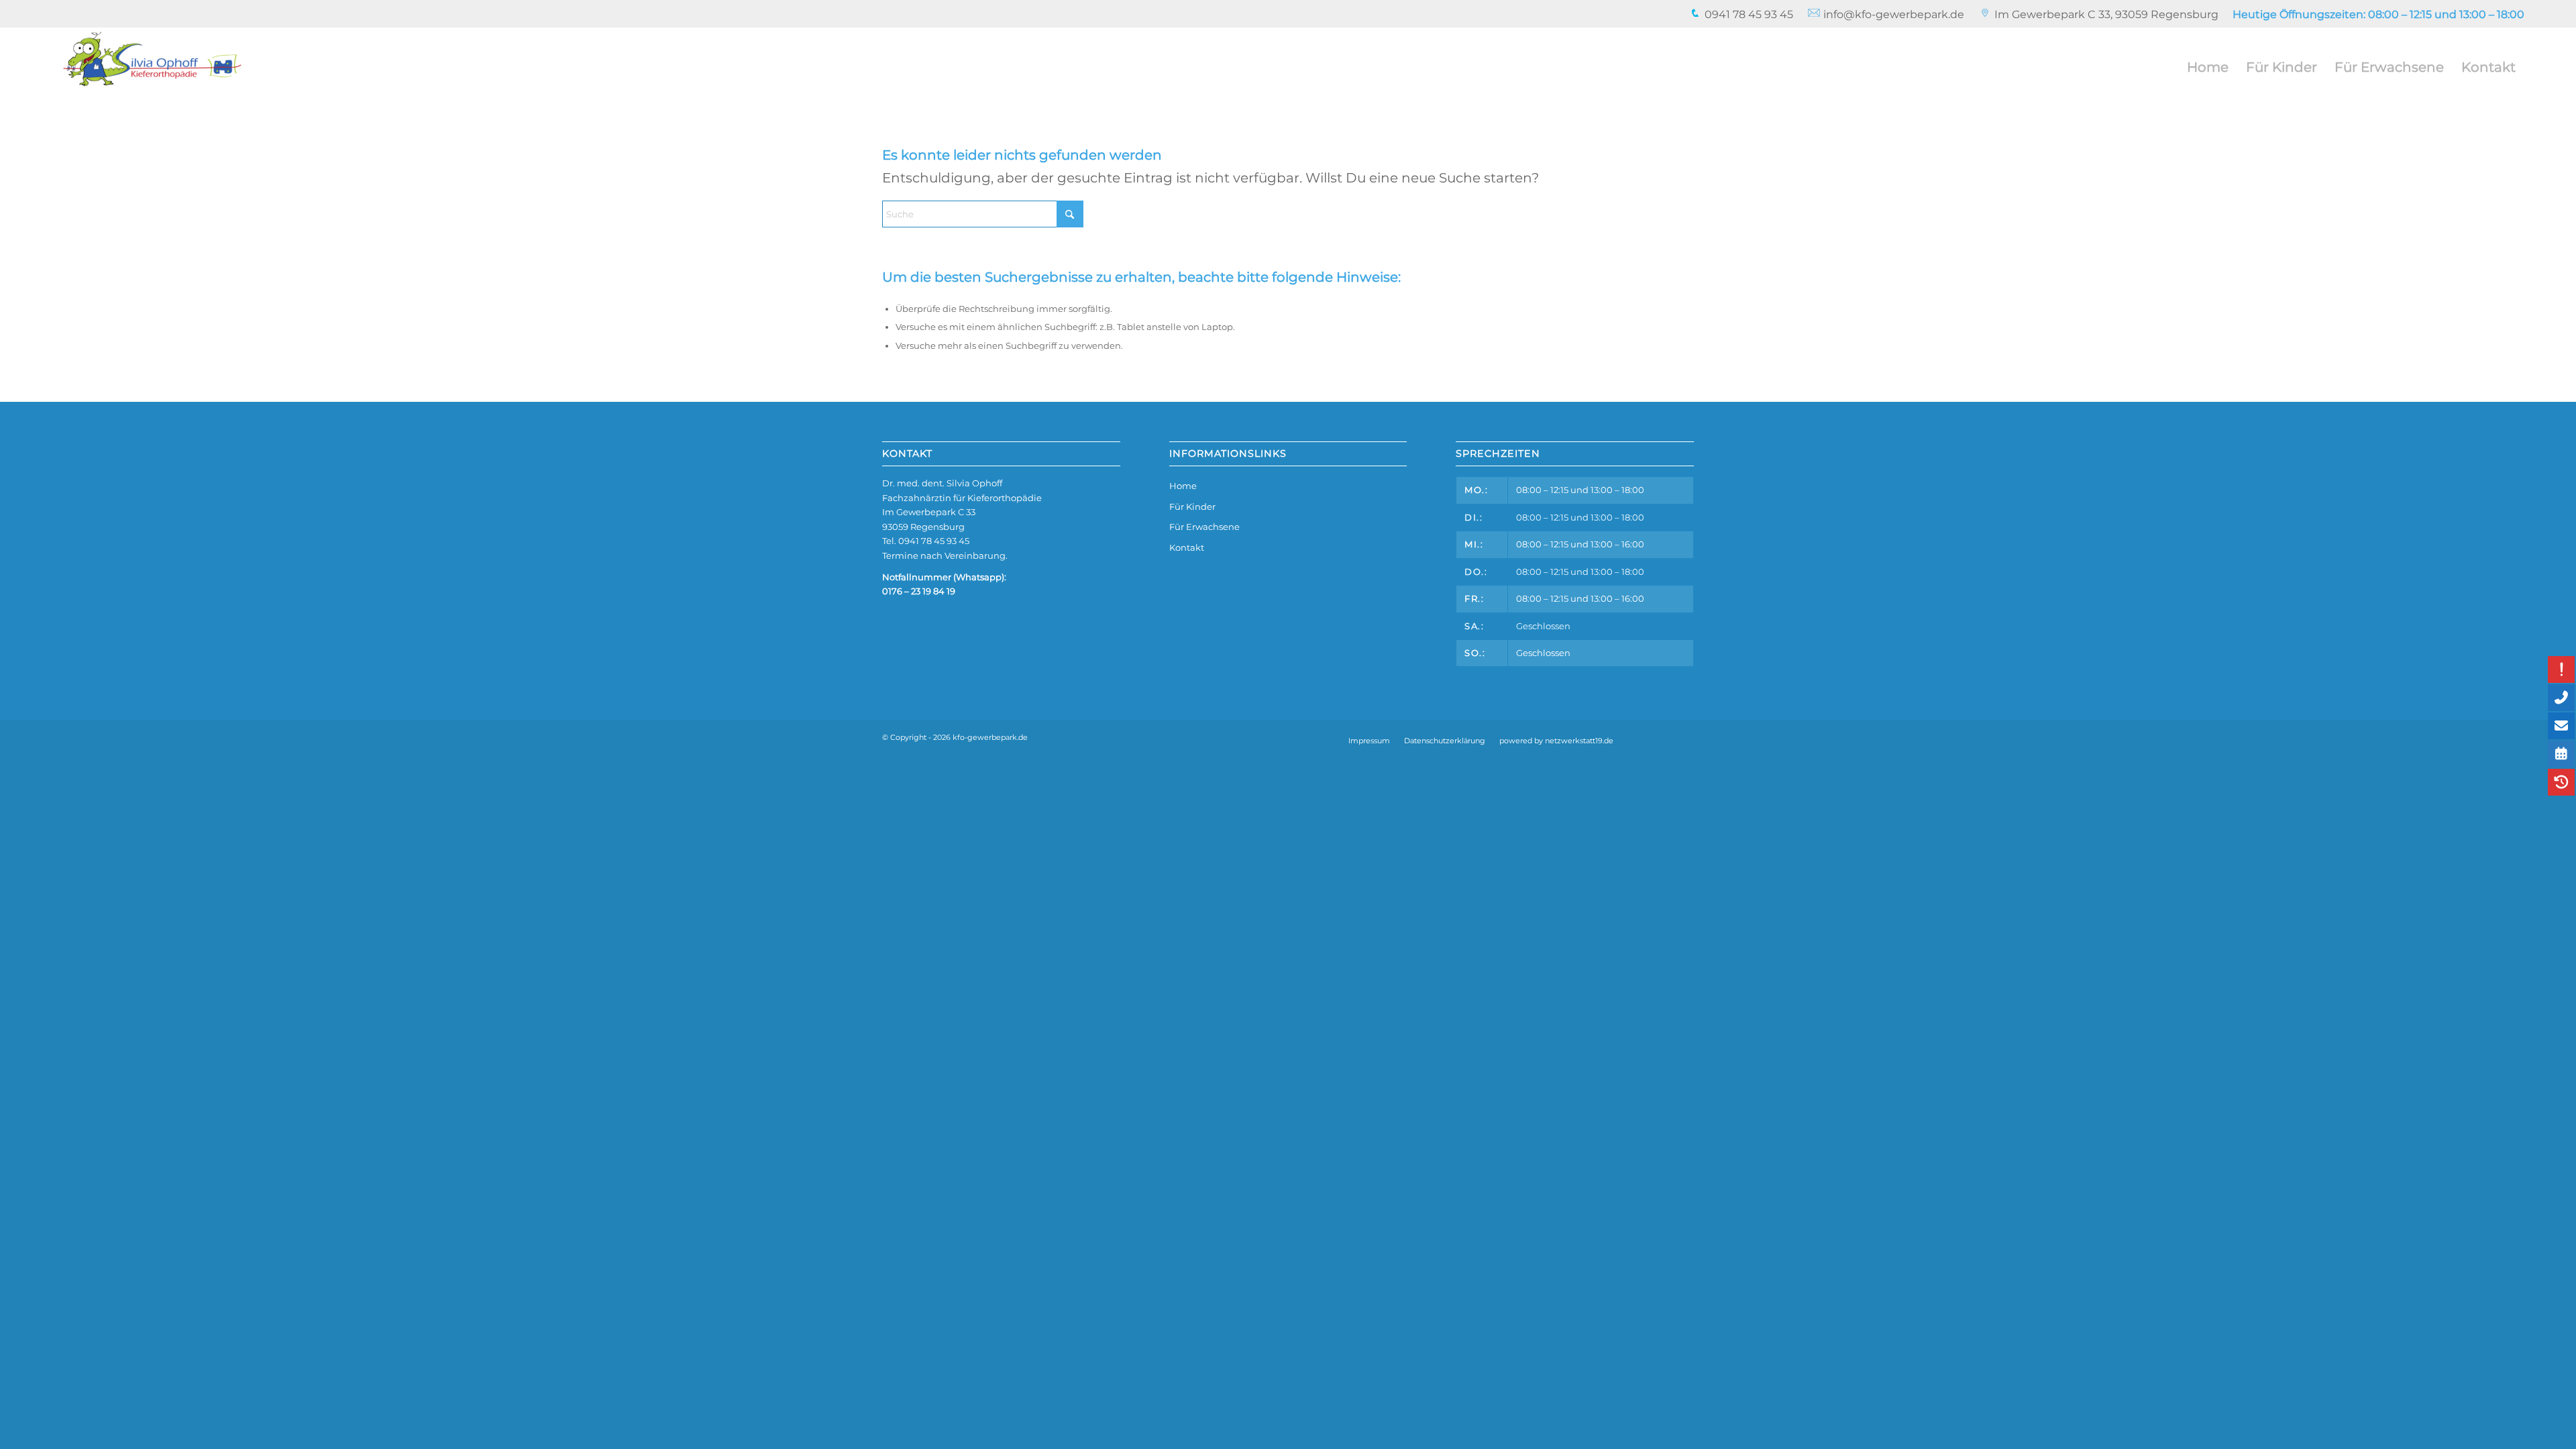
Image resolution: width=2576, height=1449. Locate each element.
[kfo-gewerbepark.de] (152, 67)
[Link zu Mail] (1684, 737)
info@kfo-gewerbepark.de (1892, 14)
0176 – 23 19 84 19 (919, 591)
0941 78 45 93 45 (1748, 14)
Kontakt (1187, 547)
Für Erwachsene (1204, 527)
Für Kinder (1192, 506)
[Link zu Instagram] (1664, 737)
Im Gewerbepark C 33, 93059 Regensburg (2106, 14)
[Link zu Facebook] (1644, 737)
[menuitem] (1741, 15)
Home (1183, 486)
